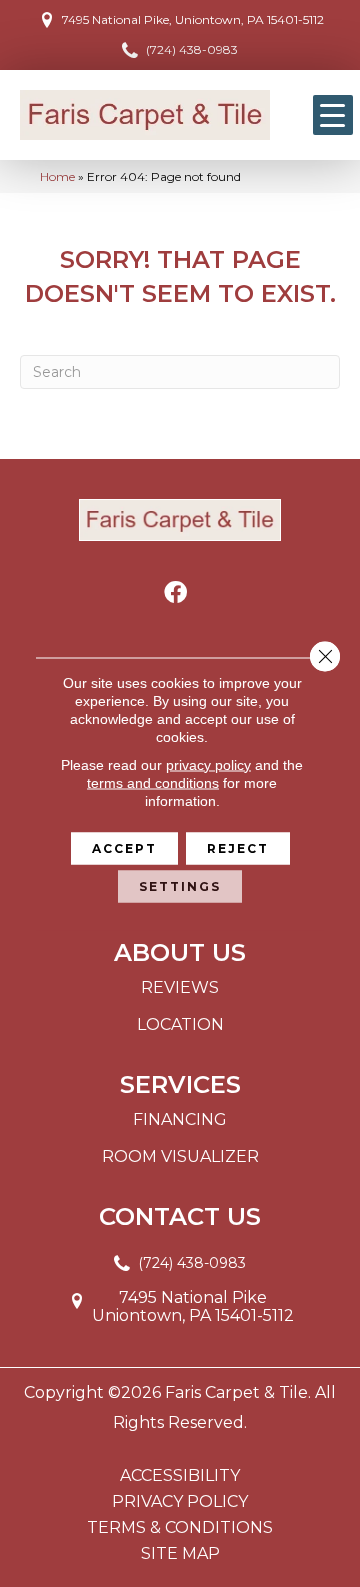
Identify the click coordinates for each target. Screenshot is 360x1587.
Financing (180, 1119)
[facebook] (175, 593)
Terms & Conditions (180, 1528)
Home (57, 176)
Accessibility (180, 1476)
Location (180, 1024)
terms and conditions (153, 782)
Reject (238, 847)
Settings (180, 885)
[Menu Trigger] (333, 115)
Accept (124, 847)
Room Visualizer (180, 1156)
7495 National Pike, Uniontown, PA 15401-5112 (193, 19)
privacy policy (208, 764)
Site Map (180, 1554)
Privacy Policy (180, 1502)
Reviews (180, 987)
